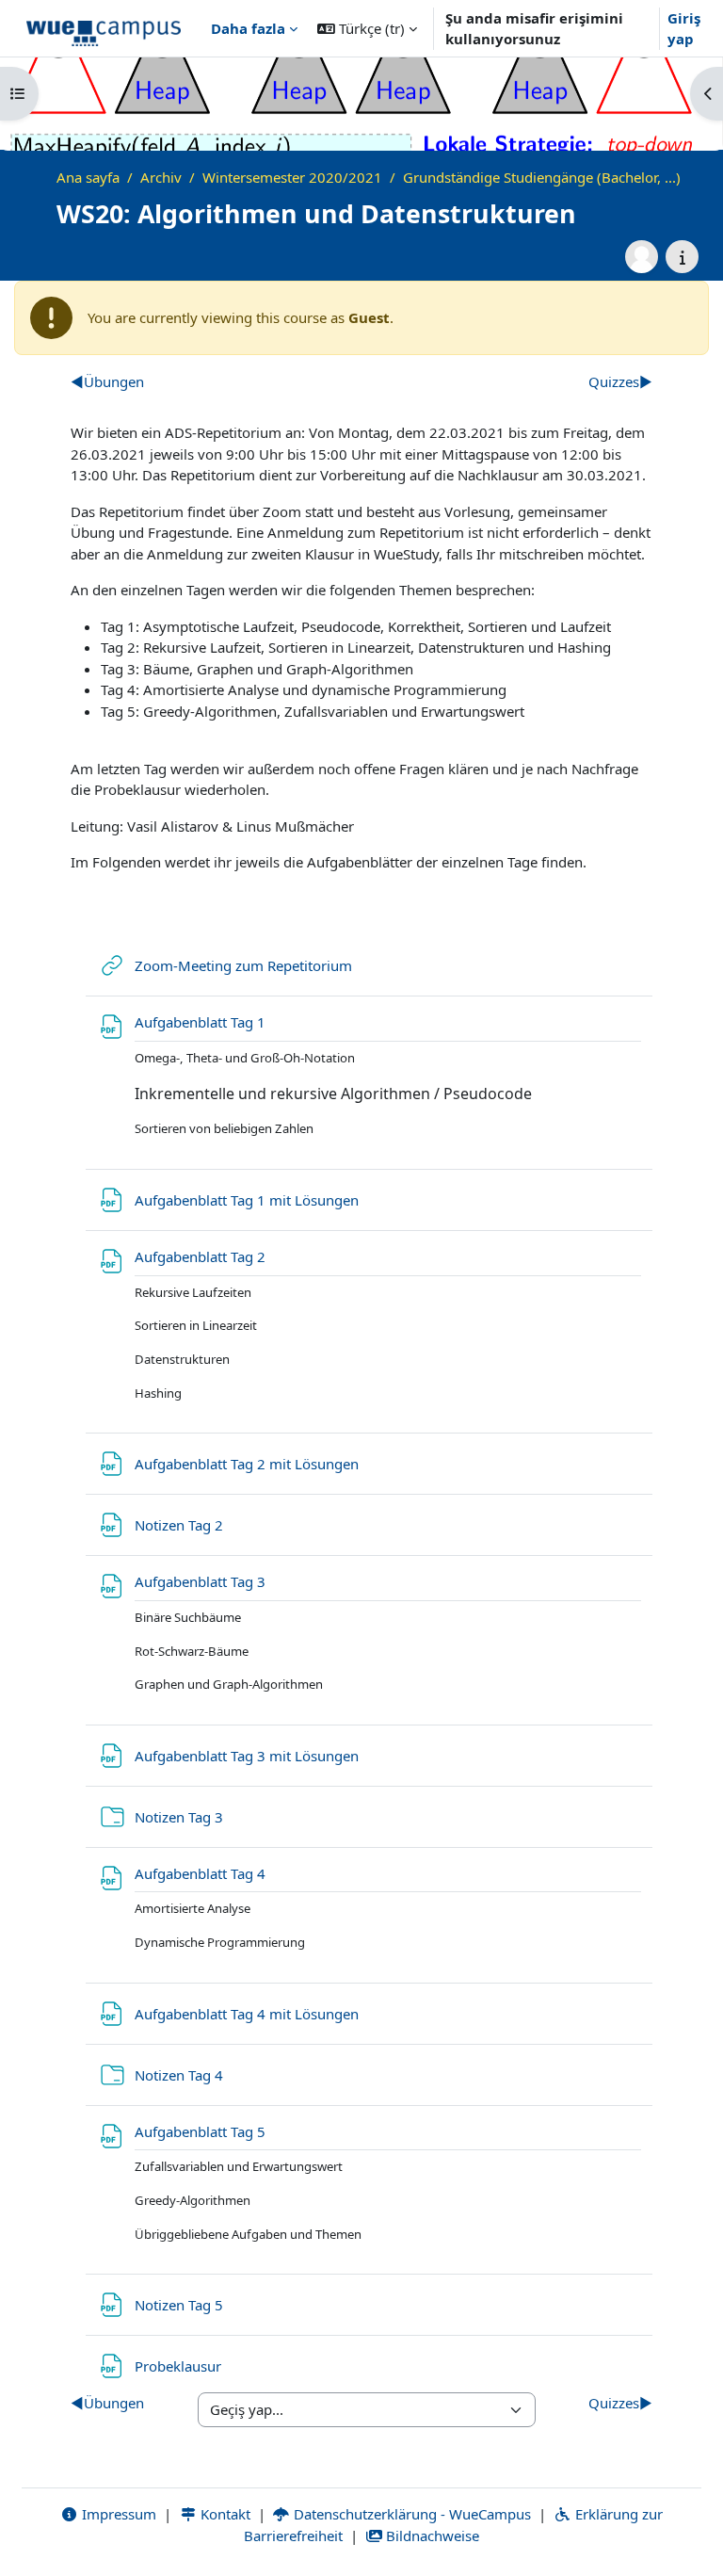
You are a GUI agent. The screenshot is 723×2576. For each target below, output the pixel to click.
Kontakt (224, 2514)
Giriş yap (684, 29)
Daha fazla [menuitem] (248, 28)
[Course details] (682, 257)
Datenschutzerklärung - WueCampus (410, 2514)
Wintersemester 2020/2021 (292, 177)
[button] (367, 28)
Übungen (107, 381)
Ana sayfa (88, 177)
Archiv (161, 177)
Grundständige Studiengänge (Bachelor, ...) (542, 177)
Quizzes (620, 381)
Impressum (117, 2514)
